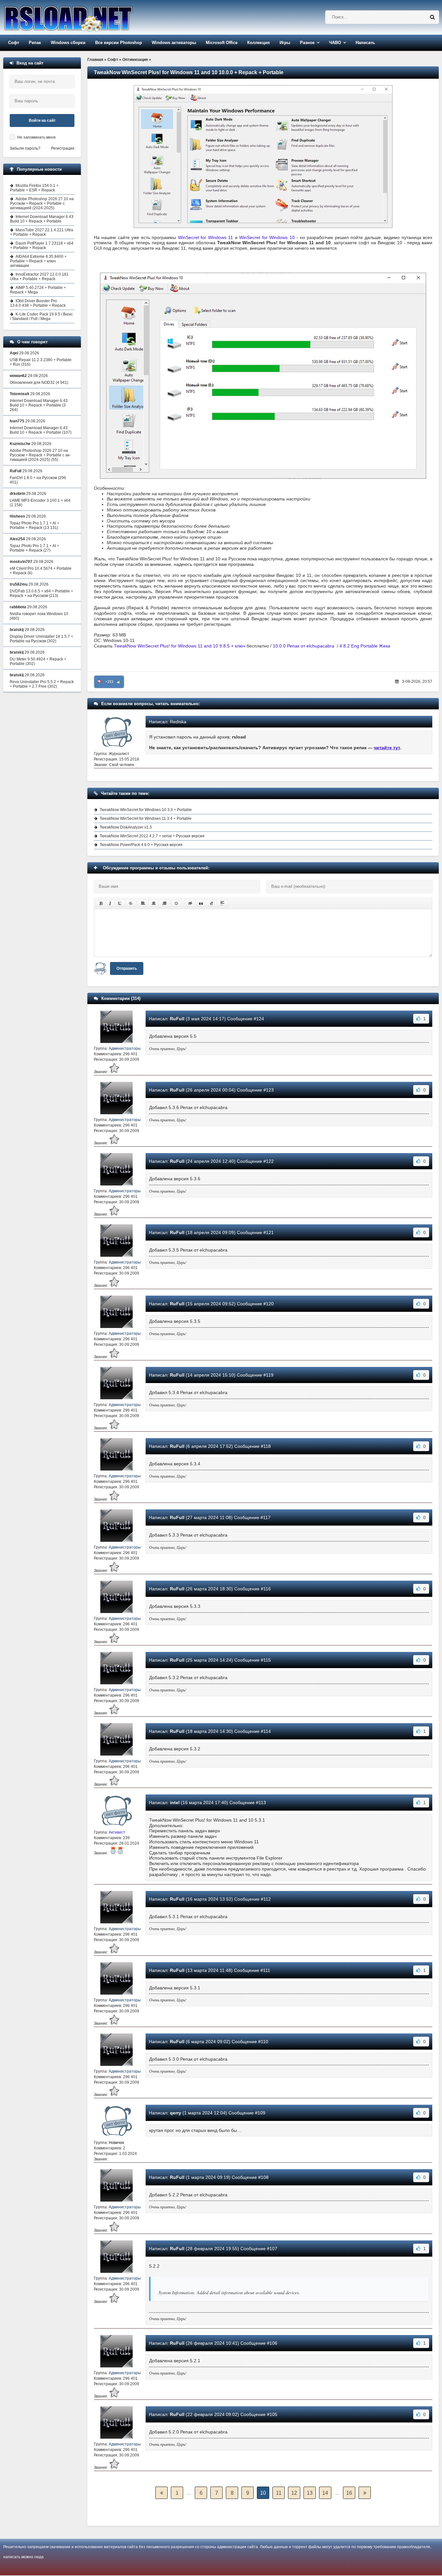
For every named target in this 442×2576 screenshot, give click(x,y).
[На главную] (85, 17)
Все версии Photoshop (119, 43)
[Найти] (432, 17)
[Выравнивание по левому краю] (143, 903)
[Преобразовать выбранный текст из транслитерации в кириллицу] (212, 903)
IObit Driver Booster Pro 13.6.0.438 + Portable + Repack (38, 303)
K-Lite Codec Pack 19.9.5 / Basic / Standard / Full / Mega (41, 316)
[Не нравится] (99, 682)
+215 (109, 682)
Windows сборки (68, 43)
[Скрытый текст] (190, 903)
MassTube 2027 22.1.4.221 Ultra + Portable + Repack (42, 232)
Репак (35, 43)
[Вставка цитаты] (201, 903)
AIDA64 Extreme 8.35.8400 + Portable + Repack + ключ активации (38, 261)
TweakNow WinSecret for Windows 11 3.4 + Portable (146, 819)
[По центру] (154, 903)
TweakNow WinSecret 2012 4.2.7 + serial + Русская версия (152, 836)
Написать (365, 43)
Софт (14, 43)
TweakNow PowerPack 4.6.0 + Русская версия (141, 845)
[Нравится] (119, 682)
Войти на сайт (42, 120)
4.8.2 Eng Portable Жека (365, 646)
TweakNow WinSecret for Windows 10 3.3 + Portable (146, 810)
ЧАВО (335, 43)
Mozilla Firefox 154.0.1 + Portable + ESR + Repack (34, 188)
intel (175, 1803)
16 (349, 2493)
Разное (307, 43)
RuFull (177, 1019)
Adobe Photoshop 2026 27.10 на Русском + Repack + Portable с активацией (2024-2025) (42, 203)
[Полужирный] (101, 903)
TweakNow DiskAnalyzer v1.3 (126, 827)
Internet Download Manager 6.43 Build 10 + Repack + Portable (42, 219)
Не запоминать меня (36, 137)
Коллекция (259, 43)
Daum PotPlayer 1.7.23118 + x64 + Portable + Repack (42, 246)
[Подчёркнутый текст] (120, 903)
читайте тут (387, 748)
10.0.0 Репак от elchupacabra (304, 646)
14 (325, 2493)
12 (294, 2493)
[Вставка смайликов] (177, 903)
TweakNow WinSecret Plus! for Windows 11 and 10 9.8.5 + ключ (180, 646)
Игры (285, 43)
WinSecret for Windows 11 (205, 237)
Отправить (127, 968)
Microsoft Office (222, 43)
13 (310, 2493)
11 (279, 2493)
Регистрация (63, 148)
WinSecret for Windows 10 (267, 237)
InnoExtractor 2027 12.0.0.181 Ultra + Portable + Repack (39, 277)
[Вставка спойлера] (222, 903)
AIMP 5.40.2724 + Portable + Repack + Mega (38, 290)
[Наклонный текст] (110, 903)
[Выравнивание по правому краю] (164, 903)
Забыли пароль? (25, 148)
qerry (176, 2113)
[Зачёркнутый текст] (131, 903)
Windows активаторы (174, 43)
